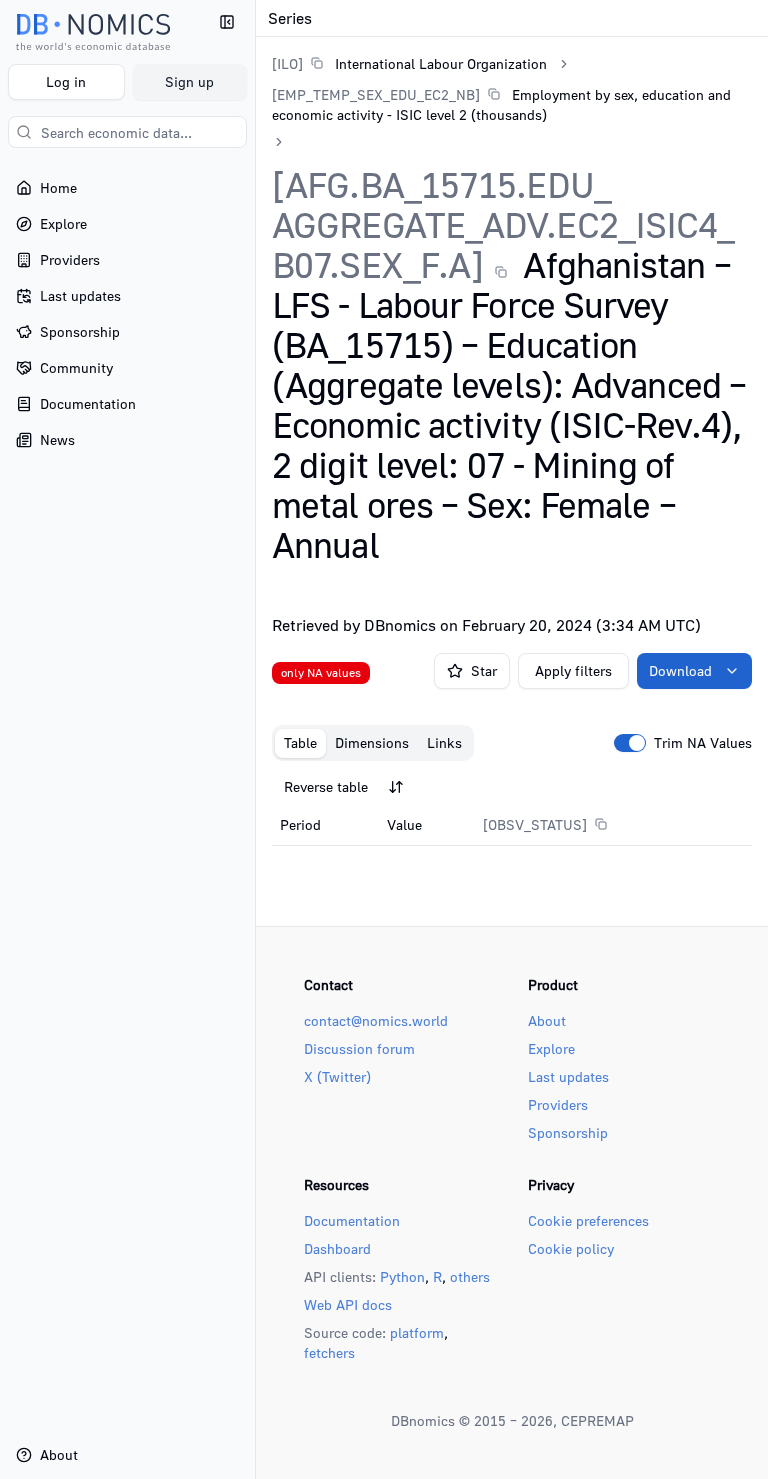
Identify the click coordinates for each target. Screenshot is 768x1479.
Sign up (189, 81)
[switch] (630, 743)
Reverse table (326, 786)
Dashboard (337, 1248)
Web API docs (348, 1304)
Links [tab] (444, 742)
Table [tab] (300, 742)
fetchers (329, 1352)
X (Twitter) (337, 1076)
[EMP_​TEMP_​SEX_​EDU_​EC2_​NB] (376, 94)
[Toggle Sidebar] (255, 739)
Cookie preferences (588, 1220)
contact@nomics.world (376, 1020)
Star (484, 670)
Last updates (568, 1076)
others (470, 1276)
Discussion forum (359, 1048)
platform (417, 1332)
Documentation (352, 1220)
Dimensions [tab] (372, 742)
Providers (558, 1104)
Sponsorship (568, 1132)
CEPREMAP (597, 1420)
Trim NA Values (703, 743)
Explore (551, 1048)
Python (402, 1276)
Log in (66, 81)
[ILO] (287, 63)
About (547, 1020)
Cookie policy (571, 1248)
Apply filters (573, 670)
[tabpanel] (512, 807)
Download (680, 670)
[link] (409, 63)
